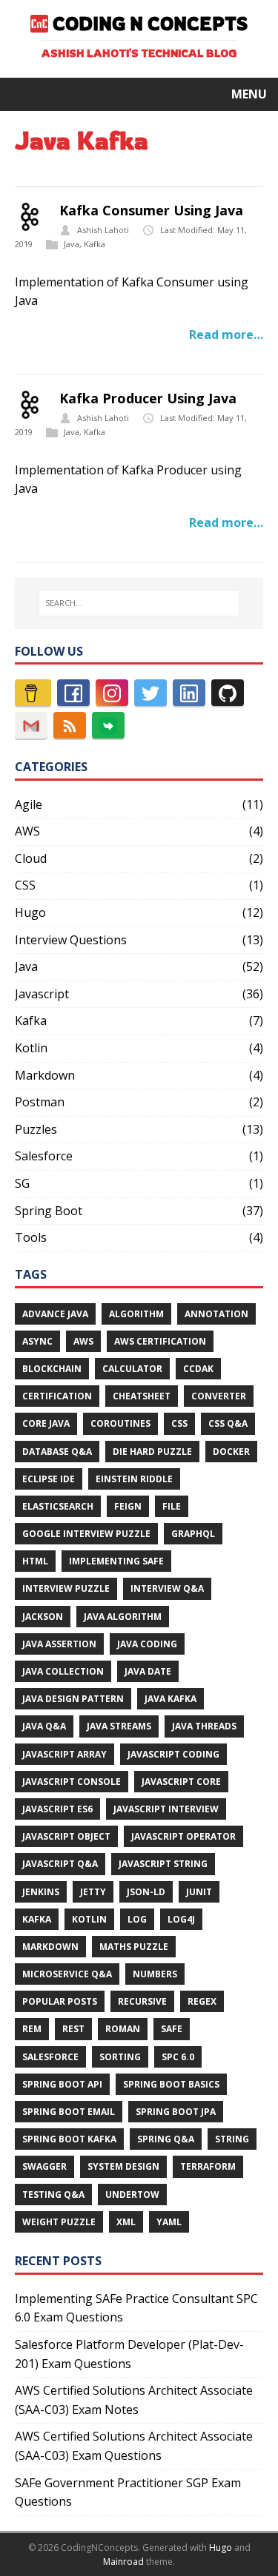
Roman (123, 2029)
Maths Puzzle (134, 1947)
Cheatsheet (142, 1396)
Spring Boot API (62, 2084)
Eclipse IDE (49, 1479)
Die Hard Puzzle (152, 1452)
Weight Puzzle (59, 2222)
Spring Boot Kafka (69, 2139)
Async (37, 1341)
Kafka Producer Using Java (148, 398)
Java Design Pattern (73, 1699)
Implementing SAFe (116, 1561)
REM (32, 2029)
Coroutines (120, 1423)
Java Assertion (59, 1644)
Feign (128, 1506)
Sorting (120, 2057)
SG (22, 1183)
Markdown (45, 1075)
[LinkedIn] (189, 693)
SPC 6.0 (178, 2057)
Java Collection (63, 1671)
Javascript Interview (166, 1809)
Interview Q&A (167, 1588)
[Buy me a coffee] (33, 693)
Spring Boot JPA (176, 2112)
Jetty (93, 1892)
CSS (25, 885)
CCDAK (198, 1369)
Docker (231, 1452)
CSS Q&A (228, 1423)
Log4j (181, 1919)
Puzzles (36, 1129)
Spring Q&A (166, 2139)
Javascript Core (181, 1782)
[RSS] (70, 725)
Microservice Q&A (67, 1974)
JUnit (199, 1892)
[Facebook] (73, 693)
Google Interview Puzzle (86, 1534)
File (172, 1506)
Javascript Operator (183, 1836)
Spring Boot (49, 1211)
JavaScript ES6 (57, 1809)
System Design (123, 2166)
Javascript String (163, 1864)
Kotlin (31, 1048)
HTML (35, 1561)
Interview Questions (71, 940)
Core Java (46, 1423)
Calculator (132, 1369)
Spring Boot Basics (171, 2084)
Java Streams (119, 1726)
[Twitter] (150, 693)
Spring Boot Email (69, 2112)
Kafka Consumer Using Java (151, 210)
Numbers (155, 1974)
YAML (169, 2222)
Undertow (132, 2195)
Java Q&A (44, 1726)
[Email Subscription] (31, 725)
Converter (219, 1396)
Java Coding (147, 1644)
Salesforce (44, 1156)
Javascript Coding (173, 1754)
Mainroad (123, 2562)
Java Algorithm (123, 1617)
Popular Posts (60, 2001)
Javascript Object (66, 1836)
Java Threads (204, 1726)
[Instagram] (112, 693)
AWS (27, 831)
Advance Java (55, 1314)
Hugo (30, 912)
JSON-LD (146, 1892)
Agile (29, 804)
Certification (57, 1396)
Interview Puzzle (66, 1588)
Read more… (226, 334)
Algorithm (136, 1314)
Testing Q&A (53, 2195)
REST (73, 2029)
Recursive (142, 2001)
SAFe (172, 2029)
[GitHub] (228, 693)
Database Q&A (57, 1452)
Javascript (42, 994)
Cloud (31, 858)
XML (126, 2222)
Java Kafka (171, 1699)
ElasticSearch (58, 1506)
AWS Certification (160, 1341)
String (232, 2139)
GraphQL (193, 1534)
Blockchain (52, 1369)
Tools (31, 1237)
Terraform (208, 2166)
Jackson (43, 1617)
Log (137, 1919)
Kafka (95, 244)
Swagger (44, 2166)
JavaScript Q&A (60, 1864)
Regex (202, 2001)
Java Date (148, 1671)
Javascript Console (72, 1782)
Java (72, 244)
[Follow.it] (108, 725)
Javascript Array (64, 1754)
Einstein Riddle (134, 1479)
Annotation (216, 1314)
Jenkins (41, 1892)
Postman (40, 1102)
